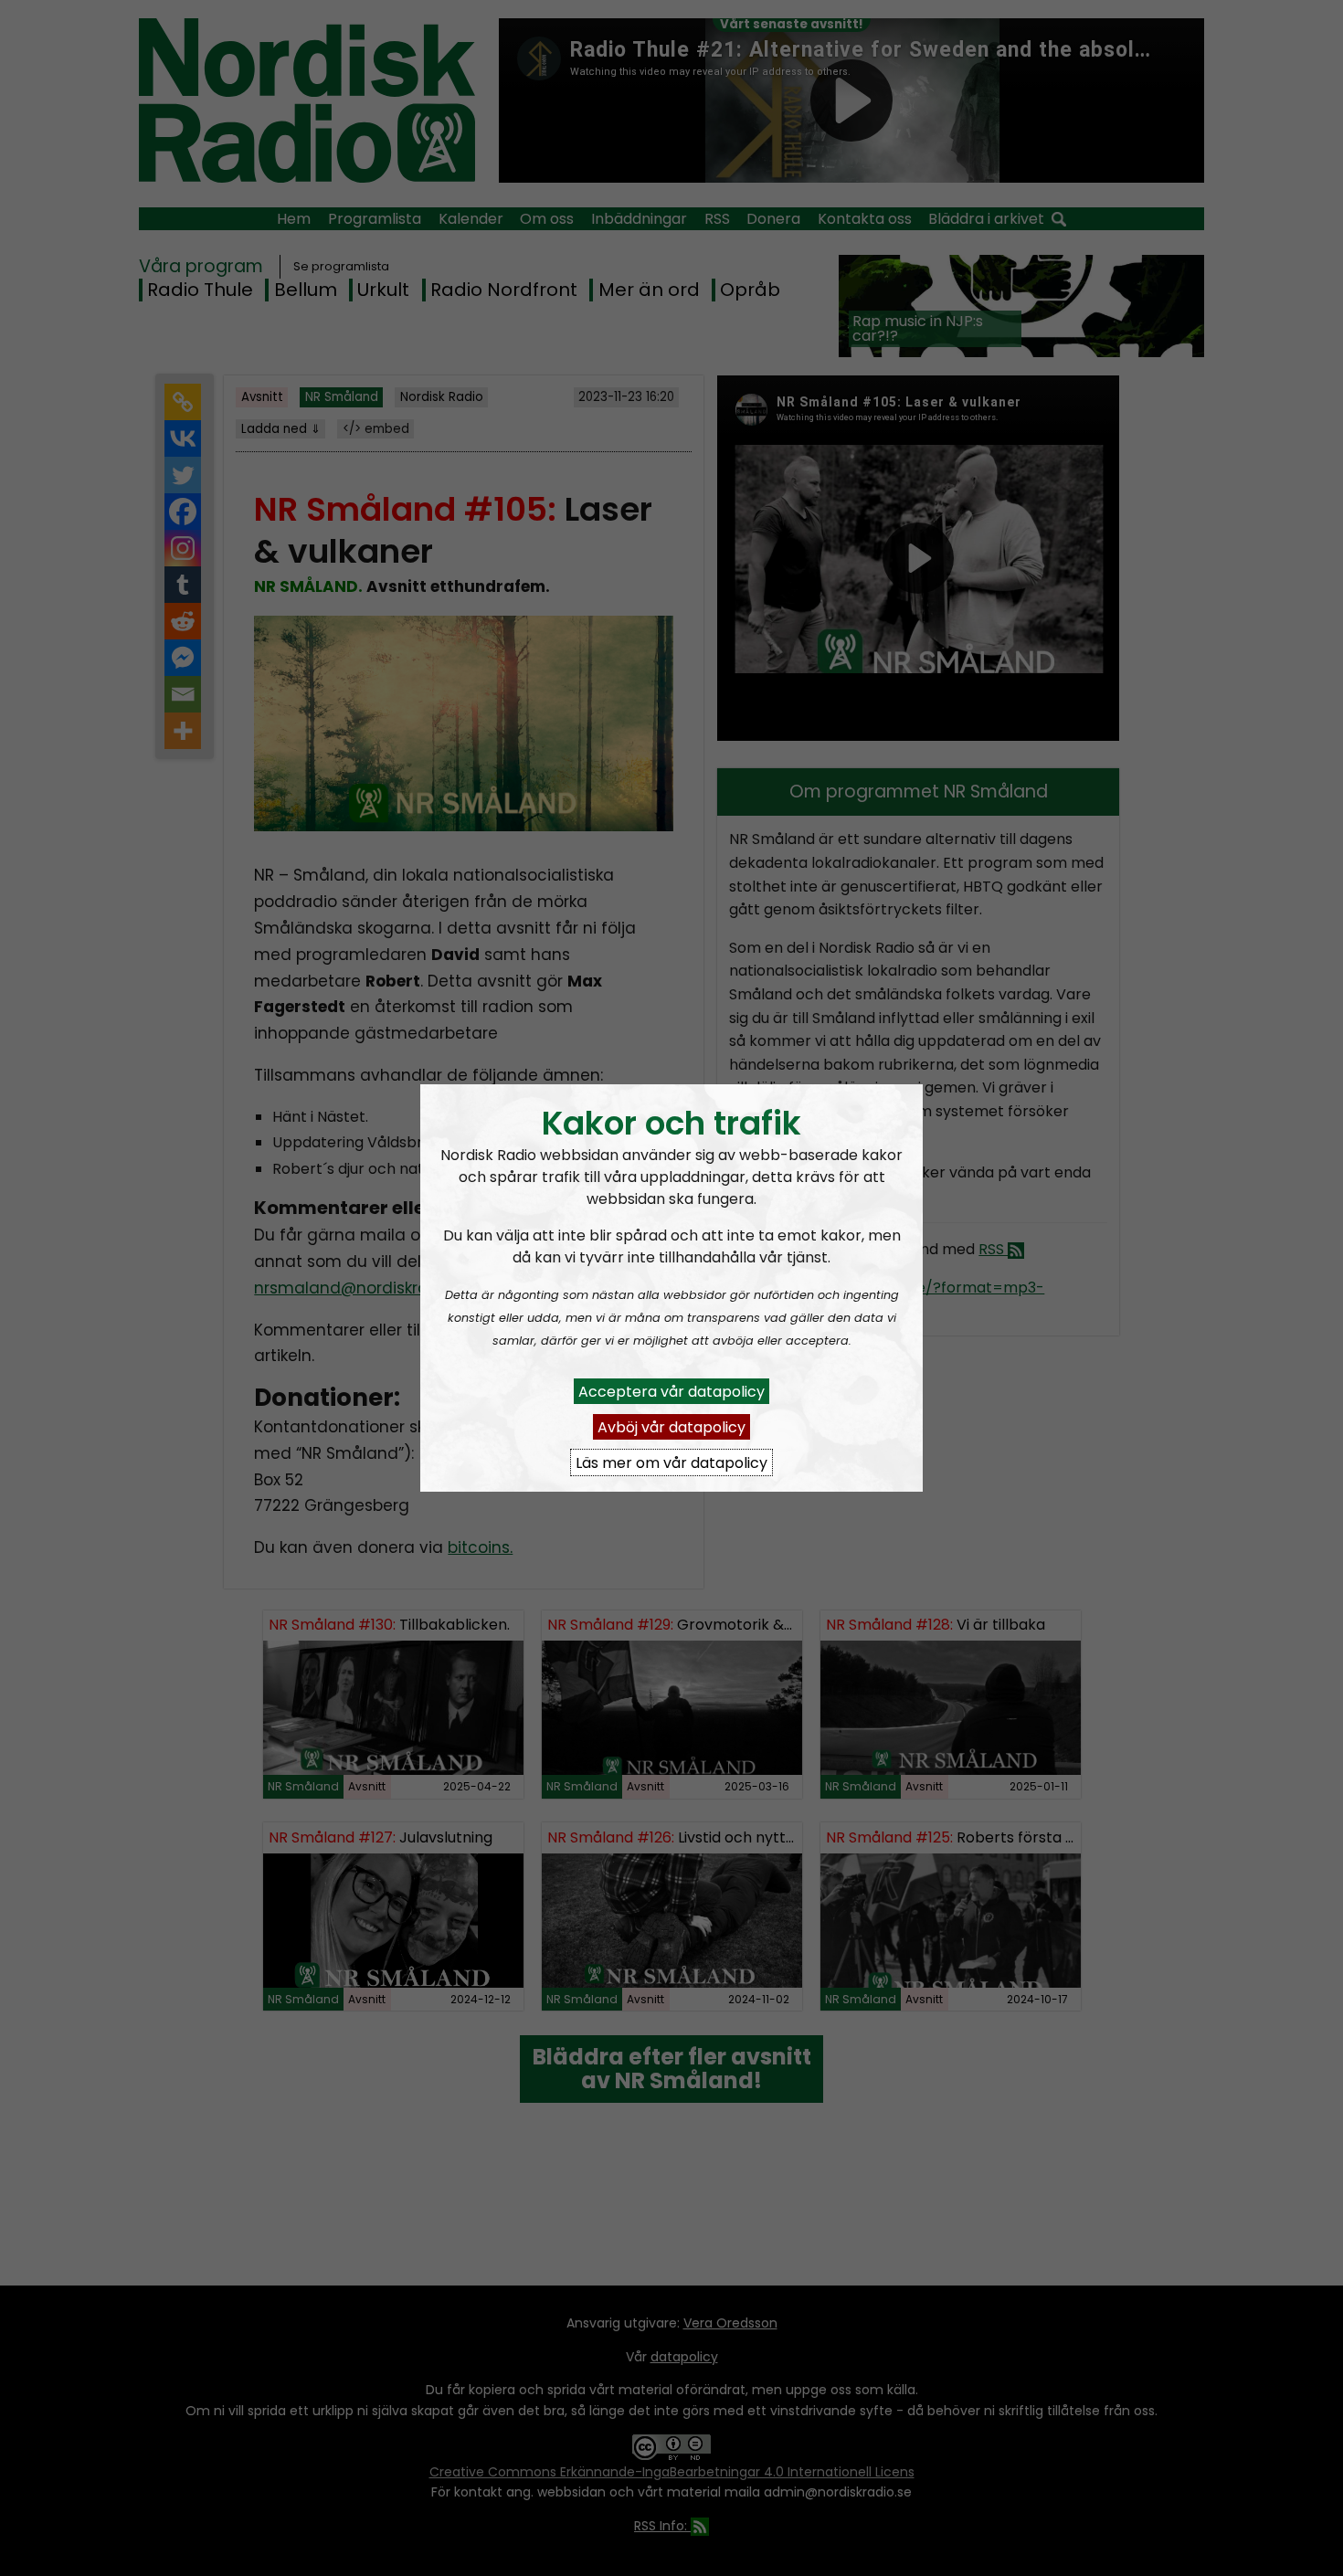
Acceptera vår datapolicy (671, 1391)
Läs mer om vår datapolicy (671, 1462)
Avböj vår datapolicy (671, 1426)
